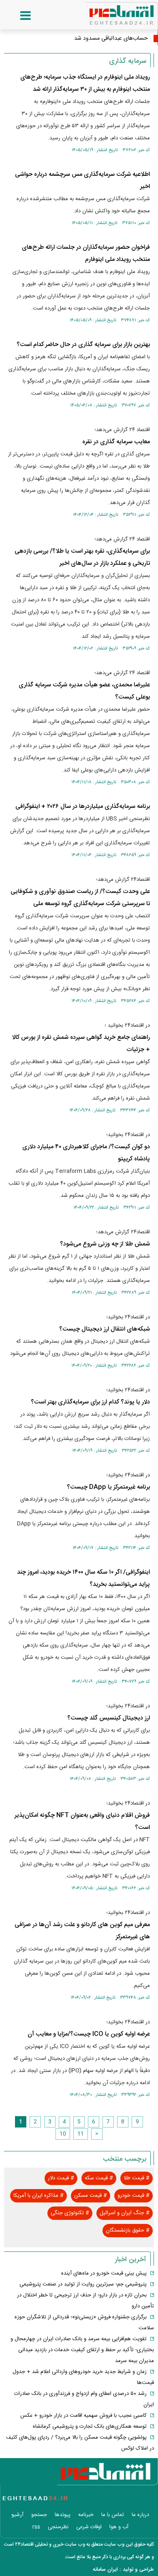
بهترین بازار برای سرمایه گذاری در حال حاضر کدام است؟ (83, 345)
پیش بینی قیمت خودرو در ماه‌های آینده (104, 2273)
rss (36, 2527)
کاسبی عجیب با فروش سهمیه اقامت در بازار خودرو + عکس (83, 2416)
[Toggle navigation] (17, 16)
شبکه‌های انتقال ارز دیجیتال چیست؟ (105, 1329)
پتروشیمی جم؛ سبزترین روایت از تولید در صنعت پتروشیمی (83, 2284)
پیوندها (63, 2515)
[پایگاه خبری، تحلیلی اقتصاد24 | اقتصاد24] (109, 12)
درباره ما (140, 2515)
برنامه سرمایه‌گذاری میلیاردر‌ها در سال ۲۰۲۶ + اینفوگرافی (83, 806)
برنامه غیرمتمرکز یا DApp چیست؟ (108, 1487)
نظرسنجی (58, 2527)
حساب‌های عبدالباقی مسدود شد (111, 38)
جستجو (39, 2515)
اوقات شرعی (89, 2527)
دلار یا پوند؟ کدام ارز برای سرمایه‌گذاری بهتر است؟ (90, 1402)
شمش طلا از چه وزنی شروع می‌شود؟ (105, 1244)
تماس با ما (113, 2515)
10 (63, 2134)
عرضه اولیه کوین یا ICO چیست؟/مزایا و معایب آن (89, 2034)
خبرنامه (86, 2515)
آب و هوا (119, 2527)
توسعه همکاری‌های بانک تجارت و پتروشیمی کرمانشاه (90, 2426)
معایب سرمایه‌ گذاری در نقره (116, 442)
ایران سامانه (105, 2570)
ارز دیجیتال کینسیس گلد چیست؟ (109, 1718)
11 (81, 2134)
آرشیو (17, 2515)
